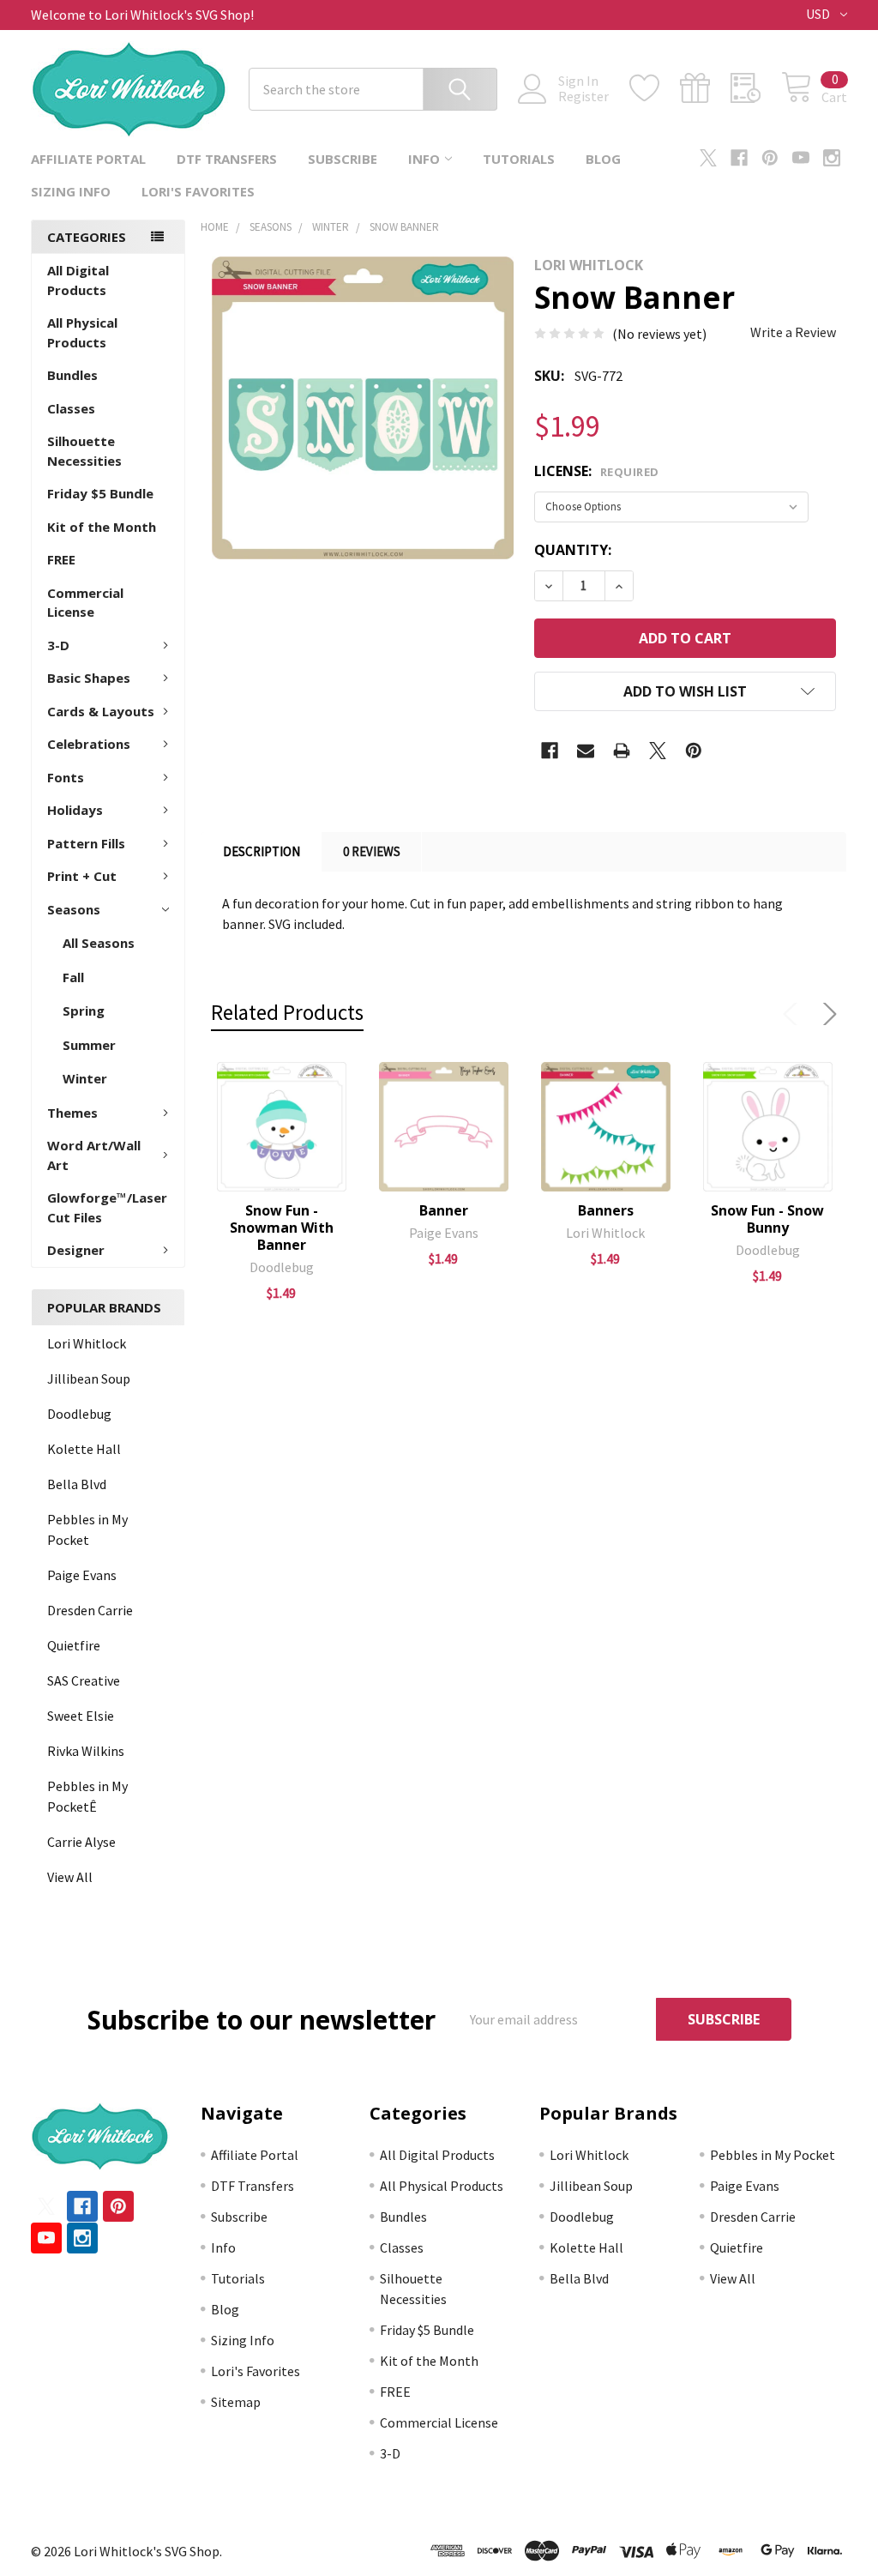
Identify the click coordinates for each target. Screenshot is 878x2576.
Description (262, 851)
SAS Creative (84, 1680)
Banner (444, 1210)
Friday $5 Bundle (100, 493)
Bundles (72, 375)
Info (424, 159)
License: (597, 471)
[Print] (622, 751)
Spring (84, 1010)
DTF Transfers (227, 159)
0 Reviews (372, 851)
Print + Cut (82, 876)
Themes (72, 1113)
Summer (89, 1045)
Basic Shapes (89, 678)
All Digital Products (78, 280)
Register (583, 96)
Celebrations (89, 744)
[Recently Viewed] (756, 88)
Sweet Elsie (81, 1716)
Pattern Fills (86, 843)
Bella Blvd (77, 1484)
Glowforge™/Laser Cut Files (107, 1207)
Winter (85, 1078)
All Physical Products (82, 332)
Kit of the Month (102, 527)
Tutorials (519, 159)
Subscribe (343, 159)
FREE (61, 559)
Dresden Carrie (90, 1610)
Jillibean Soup (89, 1378)
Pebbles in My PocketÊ (87, 1796)
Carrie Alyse (81, 1842)
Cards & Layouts (101, 711)
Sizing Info (71, 191)
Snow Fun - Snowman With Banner (282, 1228)
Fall (73, 977)
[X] (708, 158)
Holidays (75, 810)
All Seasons (99, 943)
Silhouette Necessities (84, 451)
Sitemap (236, 2402)
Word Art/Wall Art (94, 1155)
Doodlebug (79, 1414)
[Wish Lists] (655, 88)
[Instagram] (832, 158)
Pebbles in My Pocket (87, 1529)
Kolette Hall (84, 1449)
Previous (794, 1014)
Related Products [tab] (287, 1012)
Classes (71, 408)
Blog (603, 159)
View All (70, 1877)
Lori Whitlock (87, 1343)
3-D (58, 645)
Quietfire (74, 1645)
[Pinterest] (770, 158)
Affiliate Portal (88, 159)
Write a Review (793, 332)
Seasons (74, 909)
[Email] (586, 751)
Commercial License (85, 603)
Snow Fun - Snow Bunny (767, 1219)
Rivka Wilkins (86, 1751)
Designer (76, 1250)
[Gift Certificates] (705, 88)
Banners (606, 1210)
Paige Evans (82, 1575)
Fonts (66, 777)
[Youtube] (801, 158)
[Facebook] (739, 158)
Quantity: (573, 550)
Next (827, 1014)
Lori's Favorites (198, 191)
